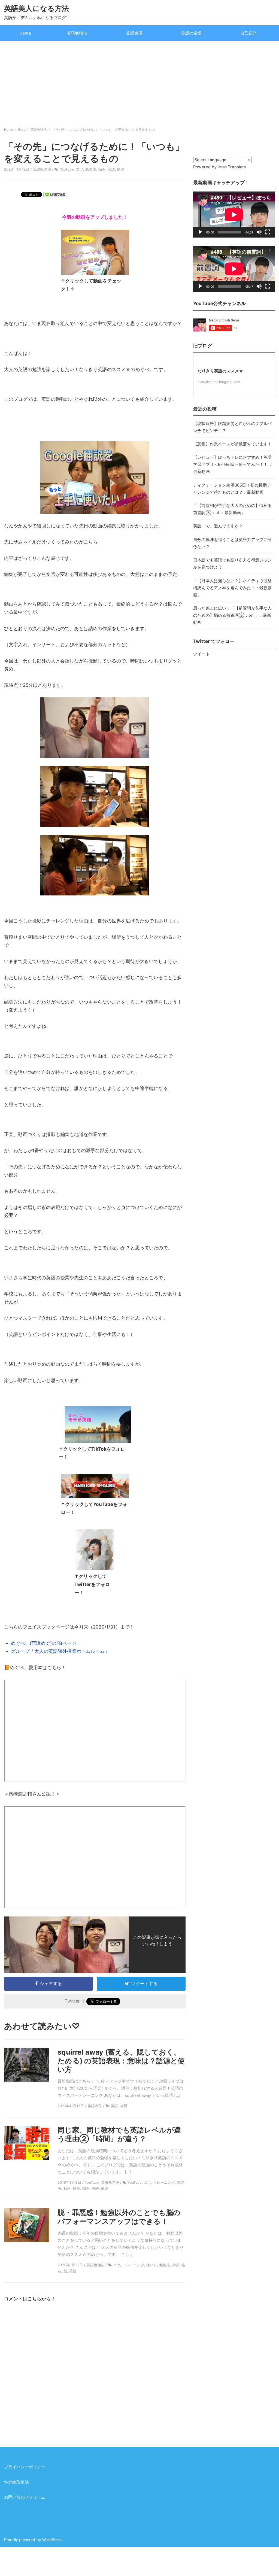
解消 (121, 169)
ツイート (201, 654)
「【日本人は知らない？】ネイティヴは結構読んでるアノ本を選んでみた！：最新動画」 (232, 588)
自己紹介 (249, 33)
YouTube (67, 169)
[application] (234, 215)
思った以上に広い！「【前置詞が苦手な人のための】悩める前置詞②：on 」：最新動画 (232, 615)
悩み (102, 169)
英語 (111, 169)
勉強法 (91, 169)
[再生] (200, 232)
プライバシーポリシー (25, 2467)
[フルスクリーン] (268, 232)
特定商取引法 (16, 2482)
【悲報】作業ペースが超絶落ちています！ (232, 444)
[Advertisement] (139, 82)
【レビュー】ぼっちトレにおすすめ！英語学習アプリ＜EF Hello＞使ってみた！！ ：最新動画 (233, 464)
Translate (237, 167)
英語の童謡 (192, 33)
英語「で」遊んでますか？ (218, 526)
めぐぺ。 (20, 1643)
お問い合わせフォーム (25, 2497)
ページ (69, 1643)
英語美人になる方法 (37, 8)
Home (25, 33)
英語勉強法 (77, 33)
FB (59, 1643)
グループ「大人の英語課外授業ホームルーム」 (60, 1651)
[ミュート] (259, 232)
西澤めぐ (41, 1643)
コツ (79, 169)
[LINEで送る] (55, 194)
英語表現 (134, 33)
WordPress (52, 2540)
